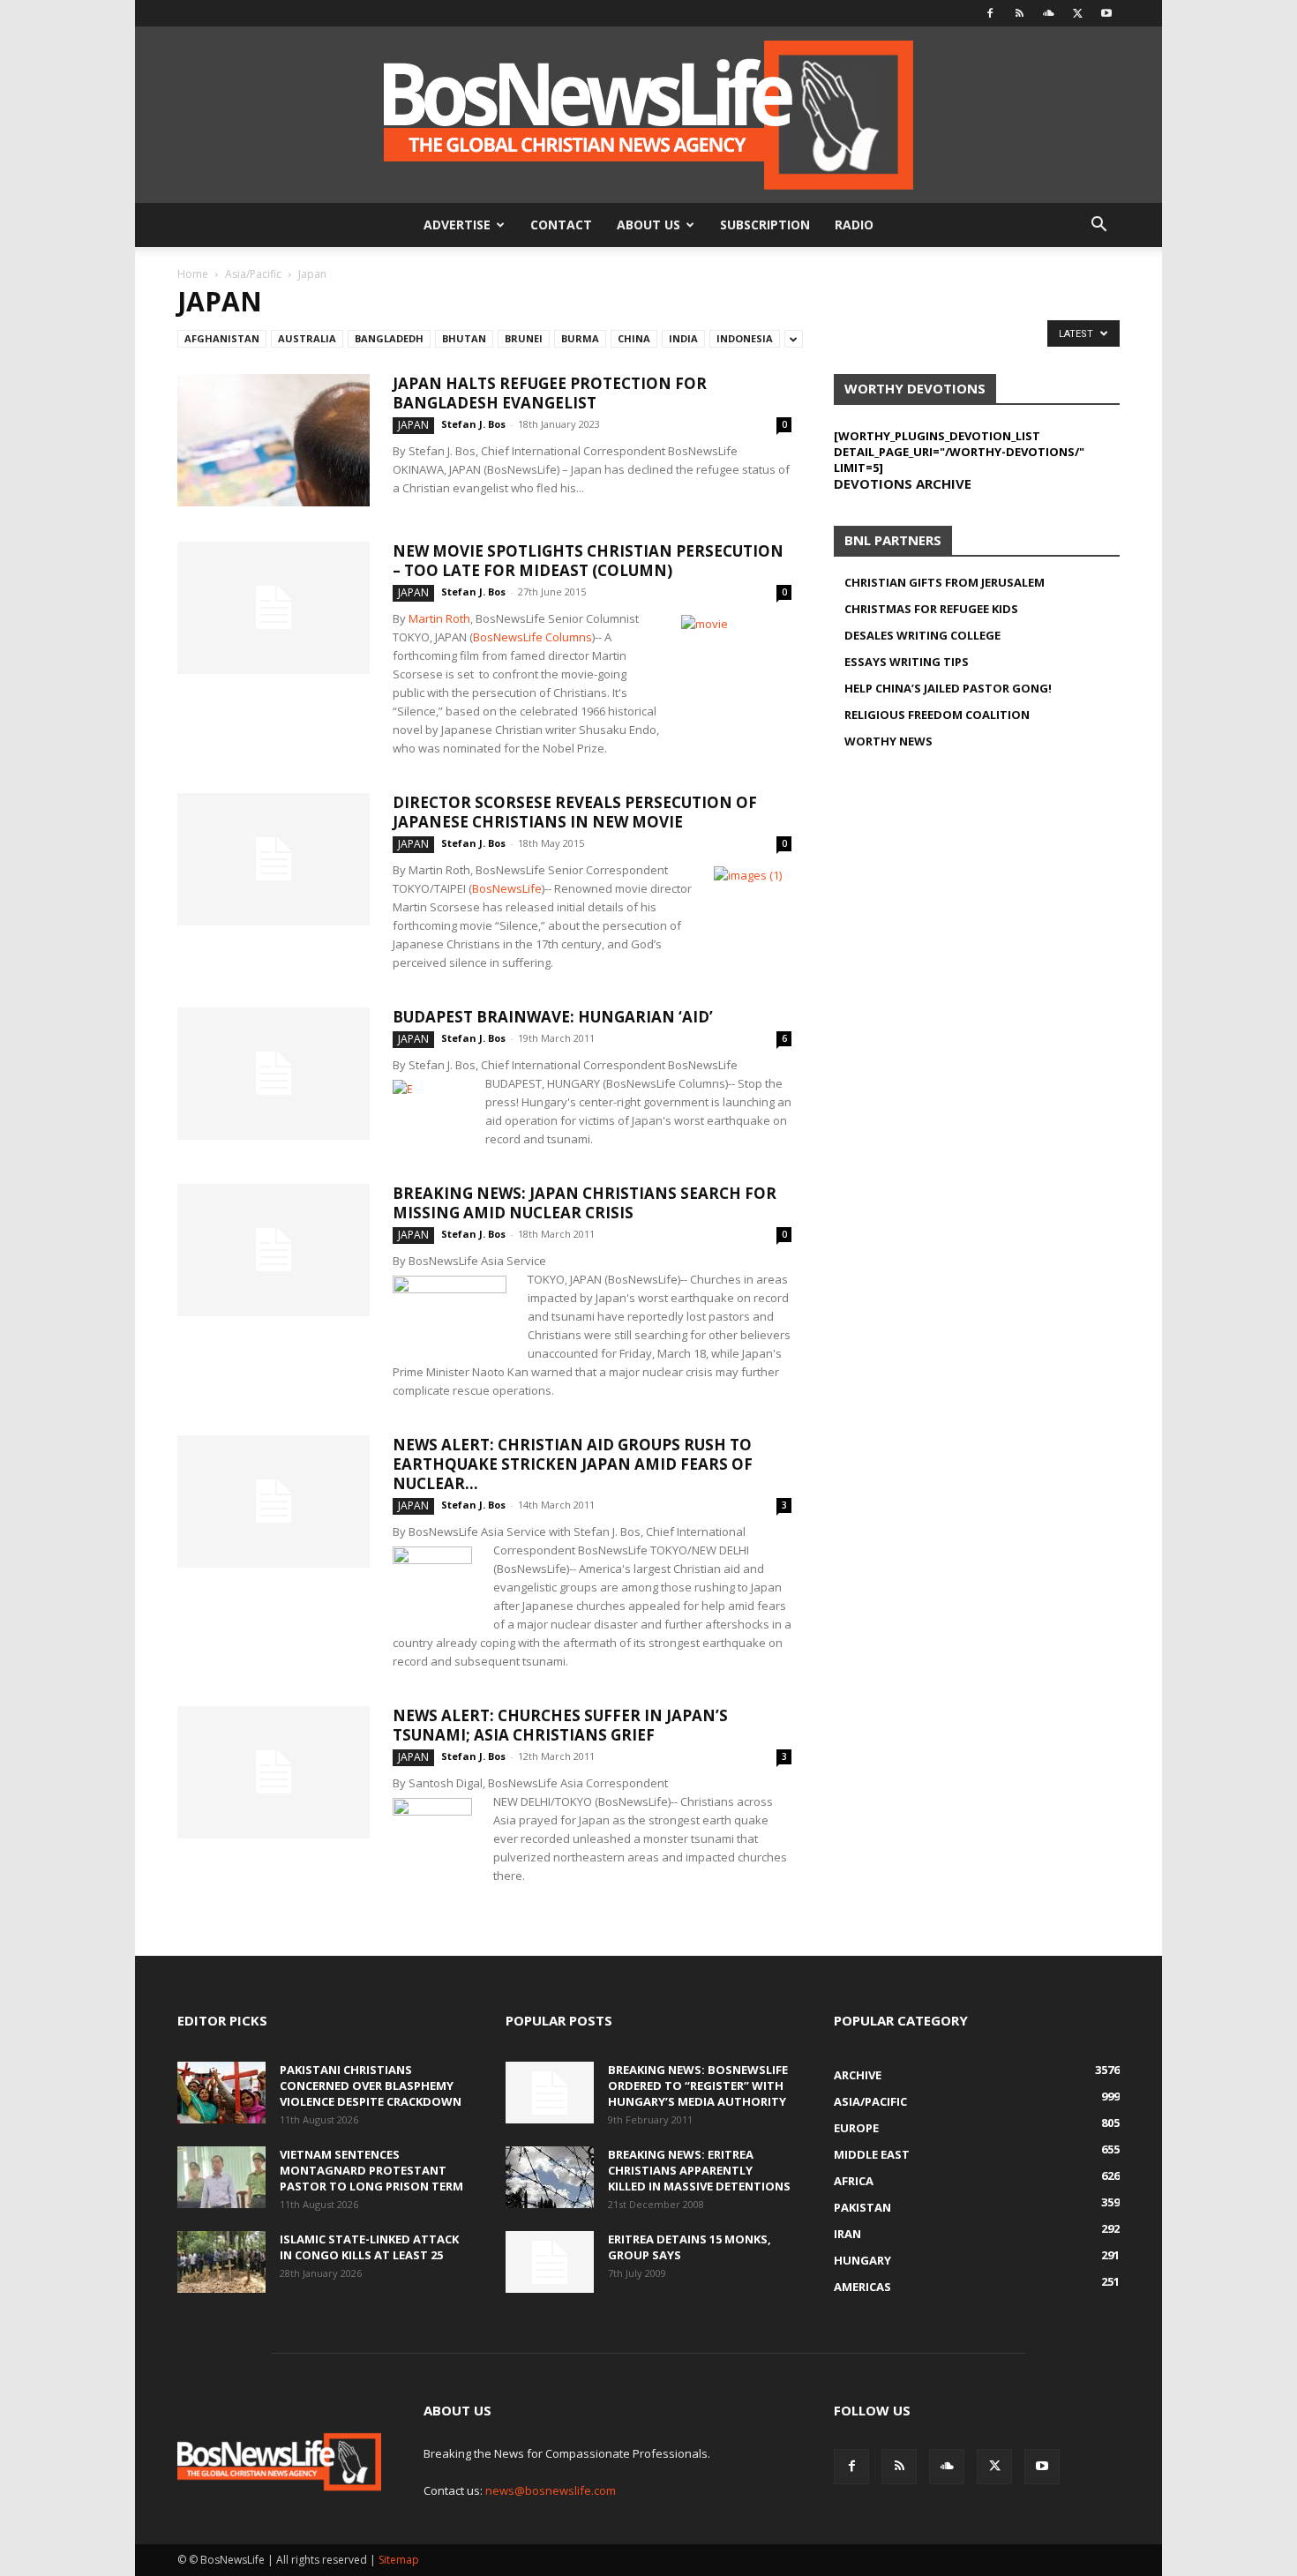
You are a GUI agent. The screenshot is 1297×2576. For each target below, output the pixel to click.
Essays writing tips (907, 662)
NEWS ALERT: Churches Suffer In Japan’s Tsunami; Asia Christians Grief (560, 1725)
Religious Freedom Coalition (937, 715)
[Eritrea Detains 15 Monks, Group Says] (550, 2262)
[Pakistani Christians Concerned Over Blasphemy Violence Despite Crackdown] (221, 2093)
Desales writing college (922, 635)
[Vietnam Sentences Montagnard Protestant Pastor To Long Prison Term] (221, 2177)
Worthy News (888, 741)
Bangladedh (389, 338)
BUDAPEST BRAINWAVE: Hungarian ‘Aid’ (553, 1017)
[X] (1077, 13)
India (683, 338)
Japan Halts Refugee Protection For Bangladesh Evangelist (550, 393)
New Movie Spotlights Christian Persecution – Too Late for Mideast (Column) (588, 561)
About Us (648, 225)
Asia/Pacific (253, 274)
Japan (413, 425)
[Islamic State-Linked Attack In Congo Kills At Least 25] (221, 2262)
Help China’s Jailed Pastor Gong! (948, 688)
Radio (854, 225)
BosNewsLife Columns (532, 637)
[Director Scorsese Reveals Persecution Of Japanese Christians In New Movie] (274, 859)
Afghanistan (222, 338)
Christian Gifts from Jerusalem (945, 582)
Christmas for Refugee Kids (931, 609)
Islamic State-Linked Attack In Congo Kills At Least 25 (369, 2247)
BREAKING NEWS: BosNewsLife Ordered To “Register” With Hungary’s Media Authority (698, 2086)
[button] (1098, 226)
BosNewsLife (507, 888)
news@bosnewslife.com (551, 2490)
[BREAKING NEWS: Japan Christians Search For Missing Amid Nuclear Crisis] (274, 1250)
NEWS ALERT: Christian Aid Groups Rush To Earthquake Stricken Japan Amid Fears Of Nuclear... (573, 1464)
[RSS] (1019, 13)
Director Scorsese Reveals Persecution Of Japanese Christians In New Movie (575, 812)
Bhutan (464, 338)
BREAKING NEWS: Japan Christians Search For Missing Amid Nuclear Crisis (585, 1203)
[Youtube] (1106, 13)
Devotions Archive (903, 483)
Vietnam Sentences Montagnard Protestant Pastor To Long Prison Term (371, 2170)
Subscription (765, 225)
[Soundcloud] (1048, 13)
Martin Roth (439, 618)
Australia (307, 338)
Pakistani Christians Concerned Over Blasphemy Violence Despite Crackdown (371, 2086)
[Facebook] (990, 13)
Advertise (457, 225)
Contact (561, 225)
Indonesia (745, 338)
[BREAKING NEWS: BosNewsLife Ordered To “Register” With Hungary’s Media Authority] (550, 2093)
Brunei (524, 338)
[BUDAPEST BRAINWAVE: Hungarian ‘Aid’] (274, 1074)
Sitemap (399, 2560)
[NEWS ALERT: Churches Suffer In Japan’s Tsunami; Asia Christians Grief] (274, 1772)
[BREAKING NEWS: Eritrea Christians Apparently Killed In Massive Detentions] (550, 2177)
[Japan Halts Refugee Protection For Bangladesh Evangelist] (274, 440)
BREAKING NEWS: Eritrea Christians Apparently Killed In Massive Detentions (699, 2170)
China (634, 338)
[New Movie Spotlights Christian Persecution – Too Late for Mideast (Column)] (274, 608)
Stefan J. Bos (473, 424)
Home (193, 274)
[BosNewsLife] (648, 115)
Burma (580, 338)
